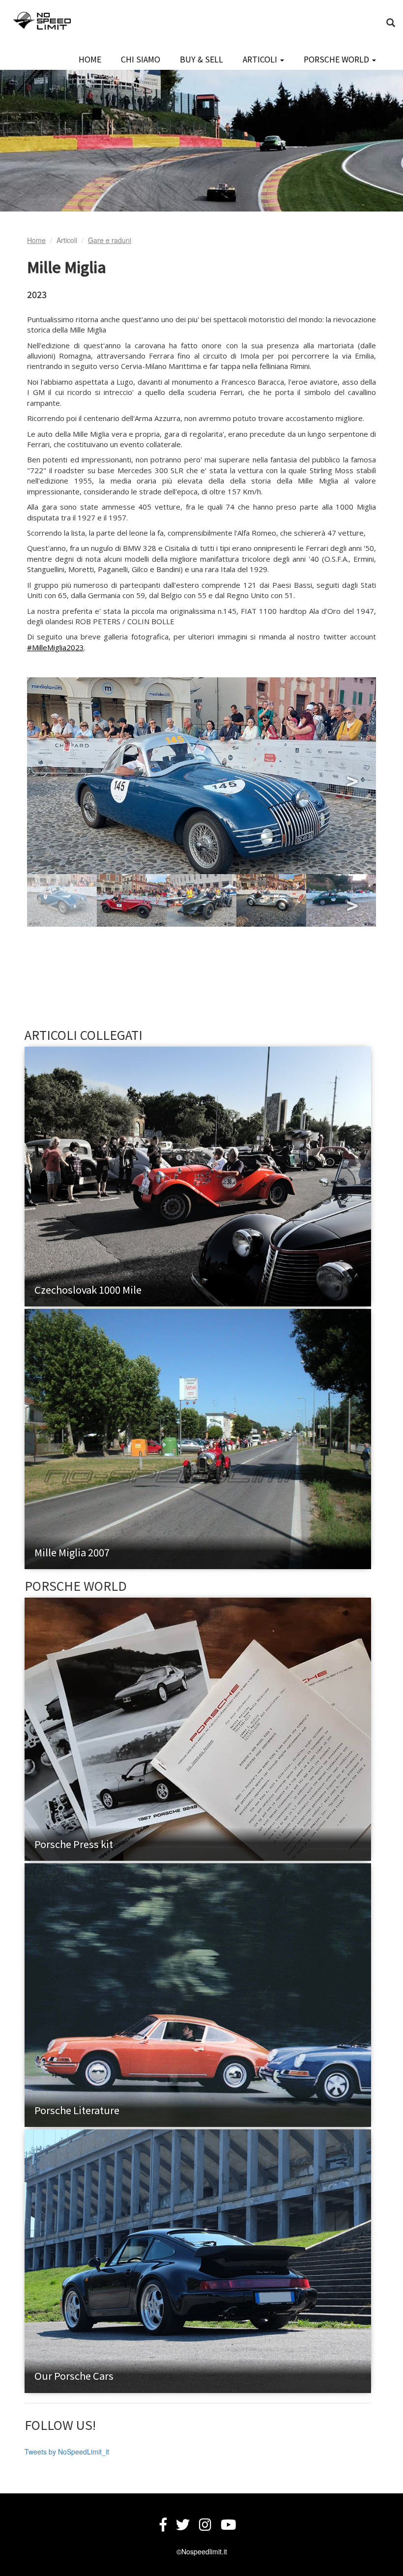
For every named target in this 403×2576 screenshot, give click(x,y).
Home (36, 240)
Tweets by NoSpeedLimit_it (67, 2452)
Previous (52, 776)
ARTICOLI (261, 59)
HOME (90, 59)
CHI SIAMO (141, 59)
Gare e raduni (110, 240)
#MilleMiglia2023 (56, 647)
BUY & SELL (201, 59)
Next (351, 776)
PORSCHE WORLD (337, 59)
